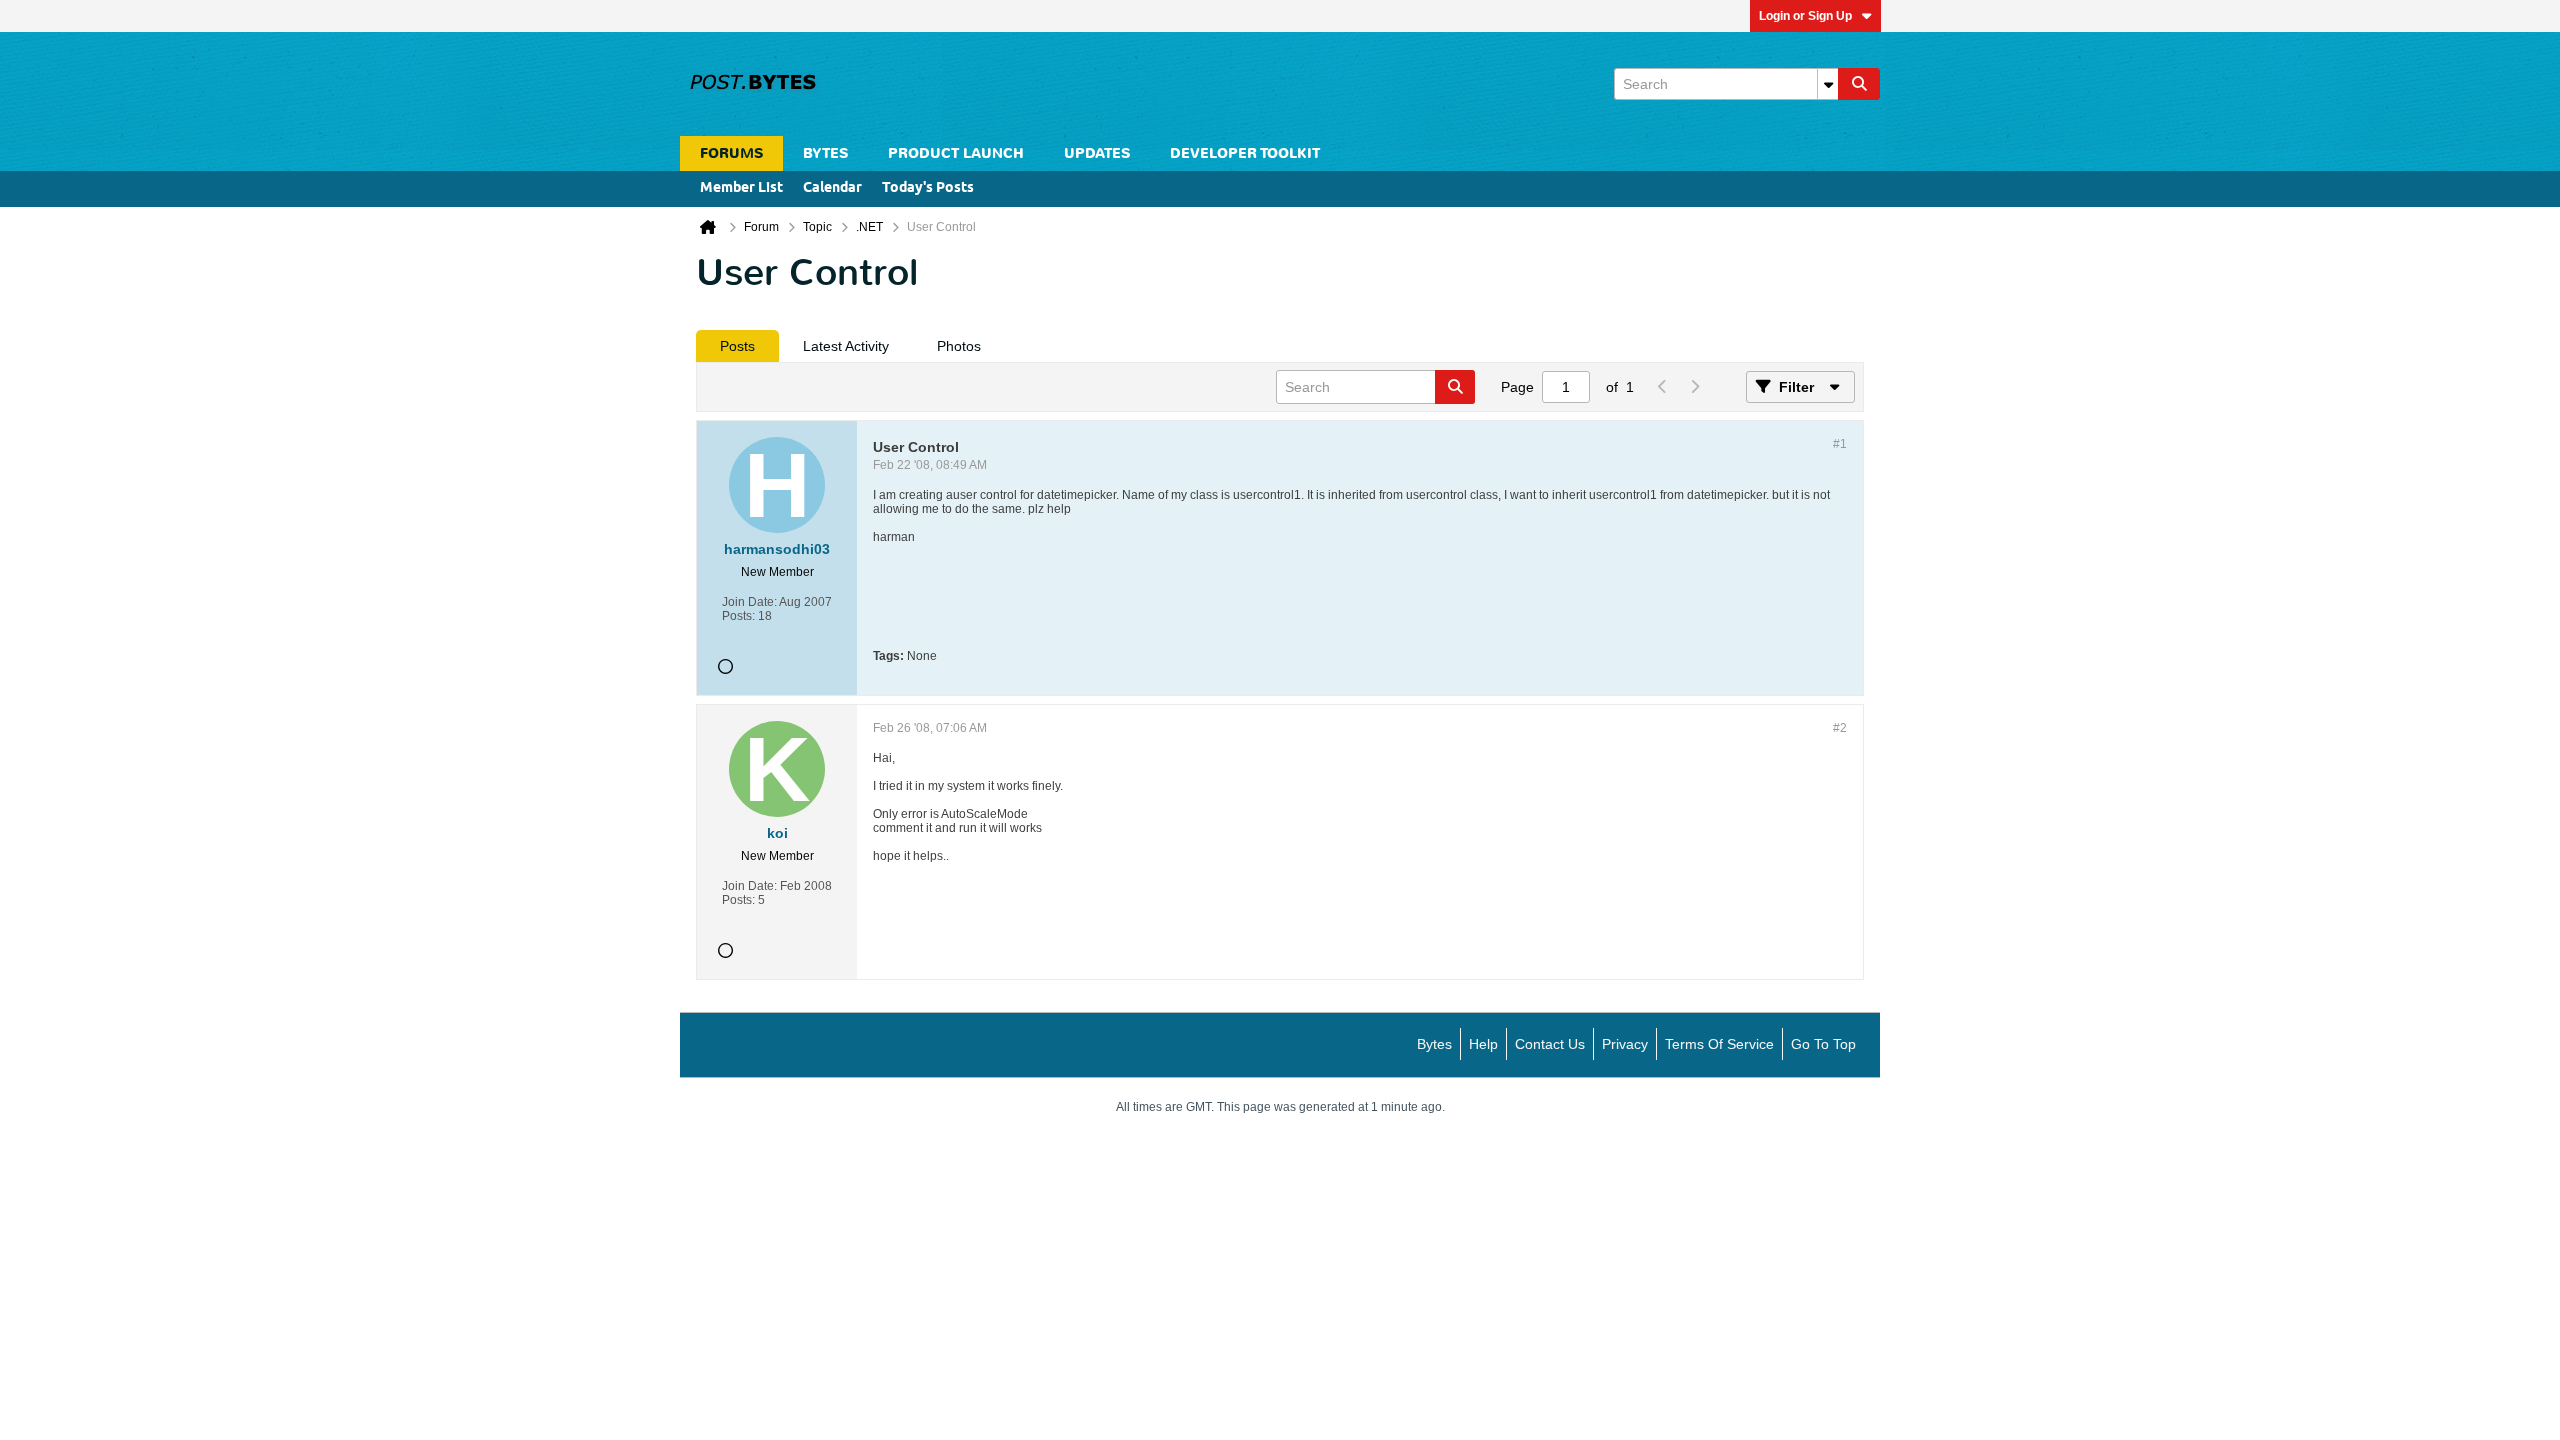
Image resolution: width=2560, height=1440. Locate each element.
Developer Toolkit (1245, 153)
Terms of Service (1719, 1044)
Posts (737, 346)
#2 (1840, 728)
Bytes (1434, 1044)
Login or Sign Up (1805, 16)
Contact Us (1550, 1044)
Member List (741, 188)
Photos (959, 346)
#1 (1840, 444)
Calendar (832, 188)
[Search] (1859, 84)
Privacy (1625, 1044)
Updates (1097, 153)
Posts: (738, 616)
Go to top (1823, 1044)
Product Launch (956, 153)
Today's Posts (928, 188)
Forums (731, 153)
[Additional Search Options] (1828, 84)
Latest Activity (846, 346)
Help (1483, 1044)
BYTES (825, 153)
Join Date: (749, 602)
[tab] (737, 346)
